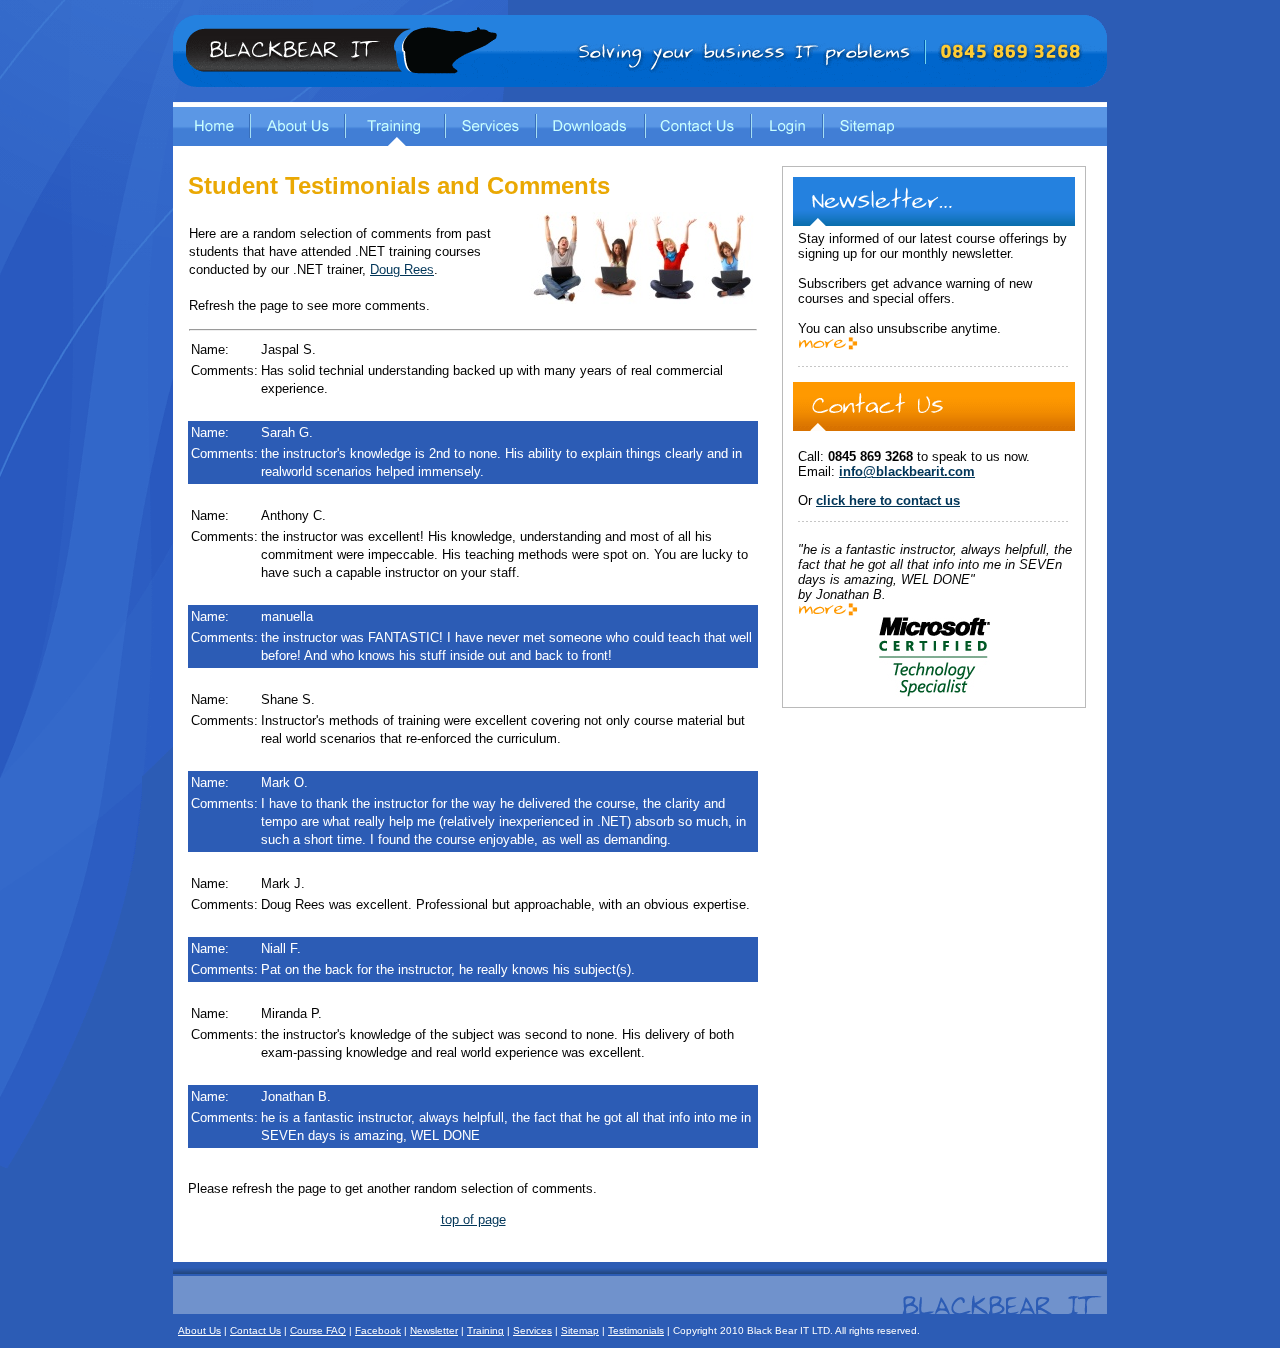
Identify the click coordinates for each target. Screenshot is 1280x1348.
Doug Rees (402, 269)
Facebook (378, 1330)
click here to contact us (888, 500)
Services (532, 1330)
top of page (473, 1219)
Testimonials (636, 1330)
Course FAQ (318, 1330)
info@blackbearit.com (907, 471)
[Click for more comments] (828, 612)
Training (485, 1330)
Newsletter (434, 1330)
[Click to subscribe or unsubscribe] (828, 346)
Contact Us (255, 1330)
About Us (199, 1330)
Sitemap (580, 1330)
